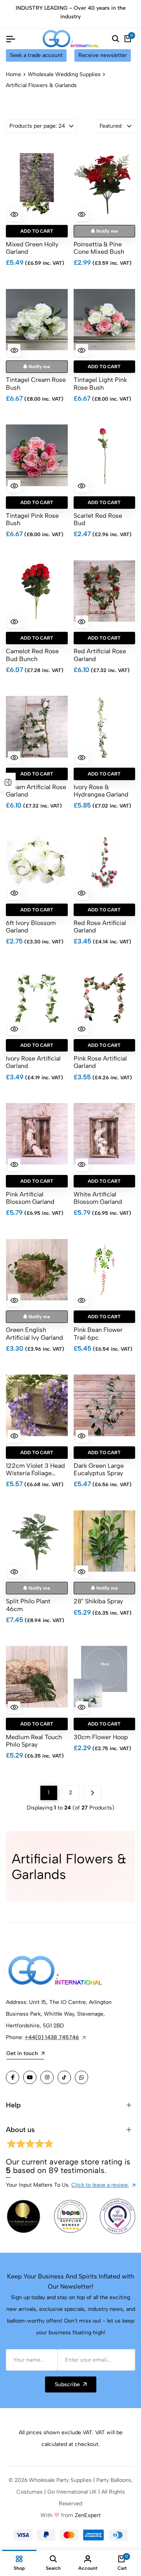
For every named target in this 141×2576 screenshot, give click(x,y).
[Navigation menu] (11, 39)
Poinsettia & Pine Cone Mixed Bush (99, 248)
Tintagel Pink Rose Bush (32, 519)
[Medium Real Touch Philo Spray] (37, 1677)
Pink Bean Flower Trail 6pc (98, 1333)
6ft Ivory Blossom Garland (31, 927)
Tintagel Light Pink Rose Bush (100, 383)
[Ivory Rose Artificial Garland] (37, 998)
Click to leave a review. (100, 2185)
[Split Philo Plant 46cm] (37, 1541)
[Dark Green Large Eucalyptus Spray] (105, 1405)
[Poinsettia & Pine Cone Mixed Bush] (105, 184)
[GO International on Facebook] (13, 2077)
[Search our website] (116, 39)
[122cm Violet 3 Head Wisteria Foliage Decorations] (37, 1405)
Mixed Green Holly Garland (32, 248)
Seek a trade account (36, 55)
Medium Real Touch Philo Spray (34, 1741)
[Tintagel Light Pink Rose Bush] (105, 319)
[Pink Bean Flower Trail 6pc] (105, 1269)
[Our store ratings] (29, 2145)
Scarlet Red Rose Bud (98, 519)
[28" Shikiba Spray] (105, 1541)
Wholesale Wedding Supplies (64, 74)
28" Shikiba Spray (98, 1601)
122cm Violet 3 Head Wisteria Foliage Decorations (35, 1469)
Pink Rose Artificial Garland (100, 1062)
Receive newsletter (103, 55)
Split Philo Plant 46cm (28, 1605)
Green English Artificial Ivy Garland (34, 1333)
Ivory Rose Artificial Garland (33, 1062)
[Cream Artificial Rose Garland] (37, 727)
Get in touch (22, 2053)
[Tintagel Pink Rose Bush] (37, 455)
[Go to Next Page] (93, 1793)
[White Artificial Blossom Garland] (105, 1134)
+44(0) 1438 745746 (52, 2037)
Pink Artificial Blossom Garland (30, 1198)
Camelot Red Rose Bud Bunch (32, 655)
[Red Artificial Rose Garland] (105, 591)
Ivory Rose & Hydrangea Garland (101, 791)
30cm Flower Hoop (101, 1737)
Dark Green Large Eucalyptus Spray (99, 1469)
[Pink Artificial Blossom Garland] (37, 1134)
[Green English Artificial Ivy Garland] (37, 1269)
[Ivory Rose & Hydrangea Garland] (105, 727)
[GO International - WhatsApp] (81, 2077)
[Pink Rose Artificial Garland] (105, 998)
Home (14, 74)
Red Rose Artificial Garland (100, 927)
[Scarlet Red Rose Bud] (105, 455)
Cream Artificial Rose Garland (36, 791)
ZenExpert (88, 2515)
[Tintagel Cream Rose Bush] (37, 319)
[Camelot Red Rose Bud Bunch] (37, 591)
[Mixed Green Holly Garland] (37, 184)
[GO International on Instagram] (47, 2077)
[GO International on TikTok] (64, 2077)
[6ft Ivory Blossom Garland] (37, 863)
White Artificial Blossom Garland (98, 1198)
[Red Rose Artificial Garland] (105, 863)
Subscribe (67, 2384)
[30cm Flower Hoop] (105, 1677)
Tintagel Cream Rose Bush (36, 383)
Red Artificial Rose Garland (100, 655)
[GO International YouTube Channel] (30, 2077)
